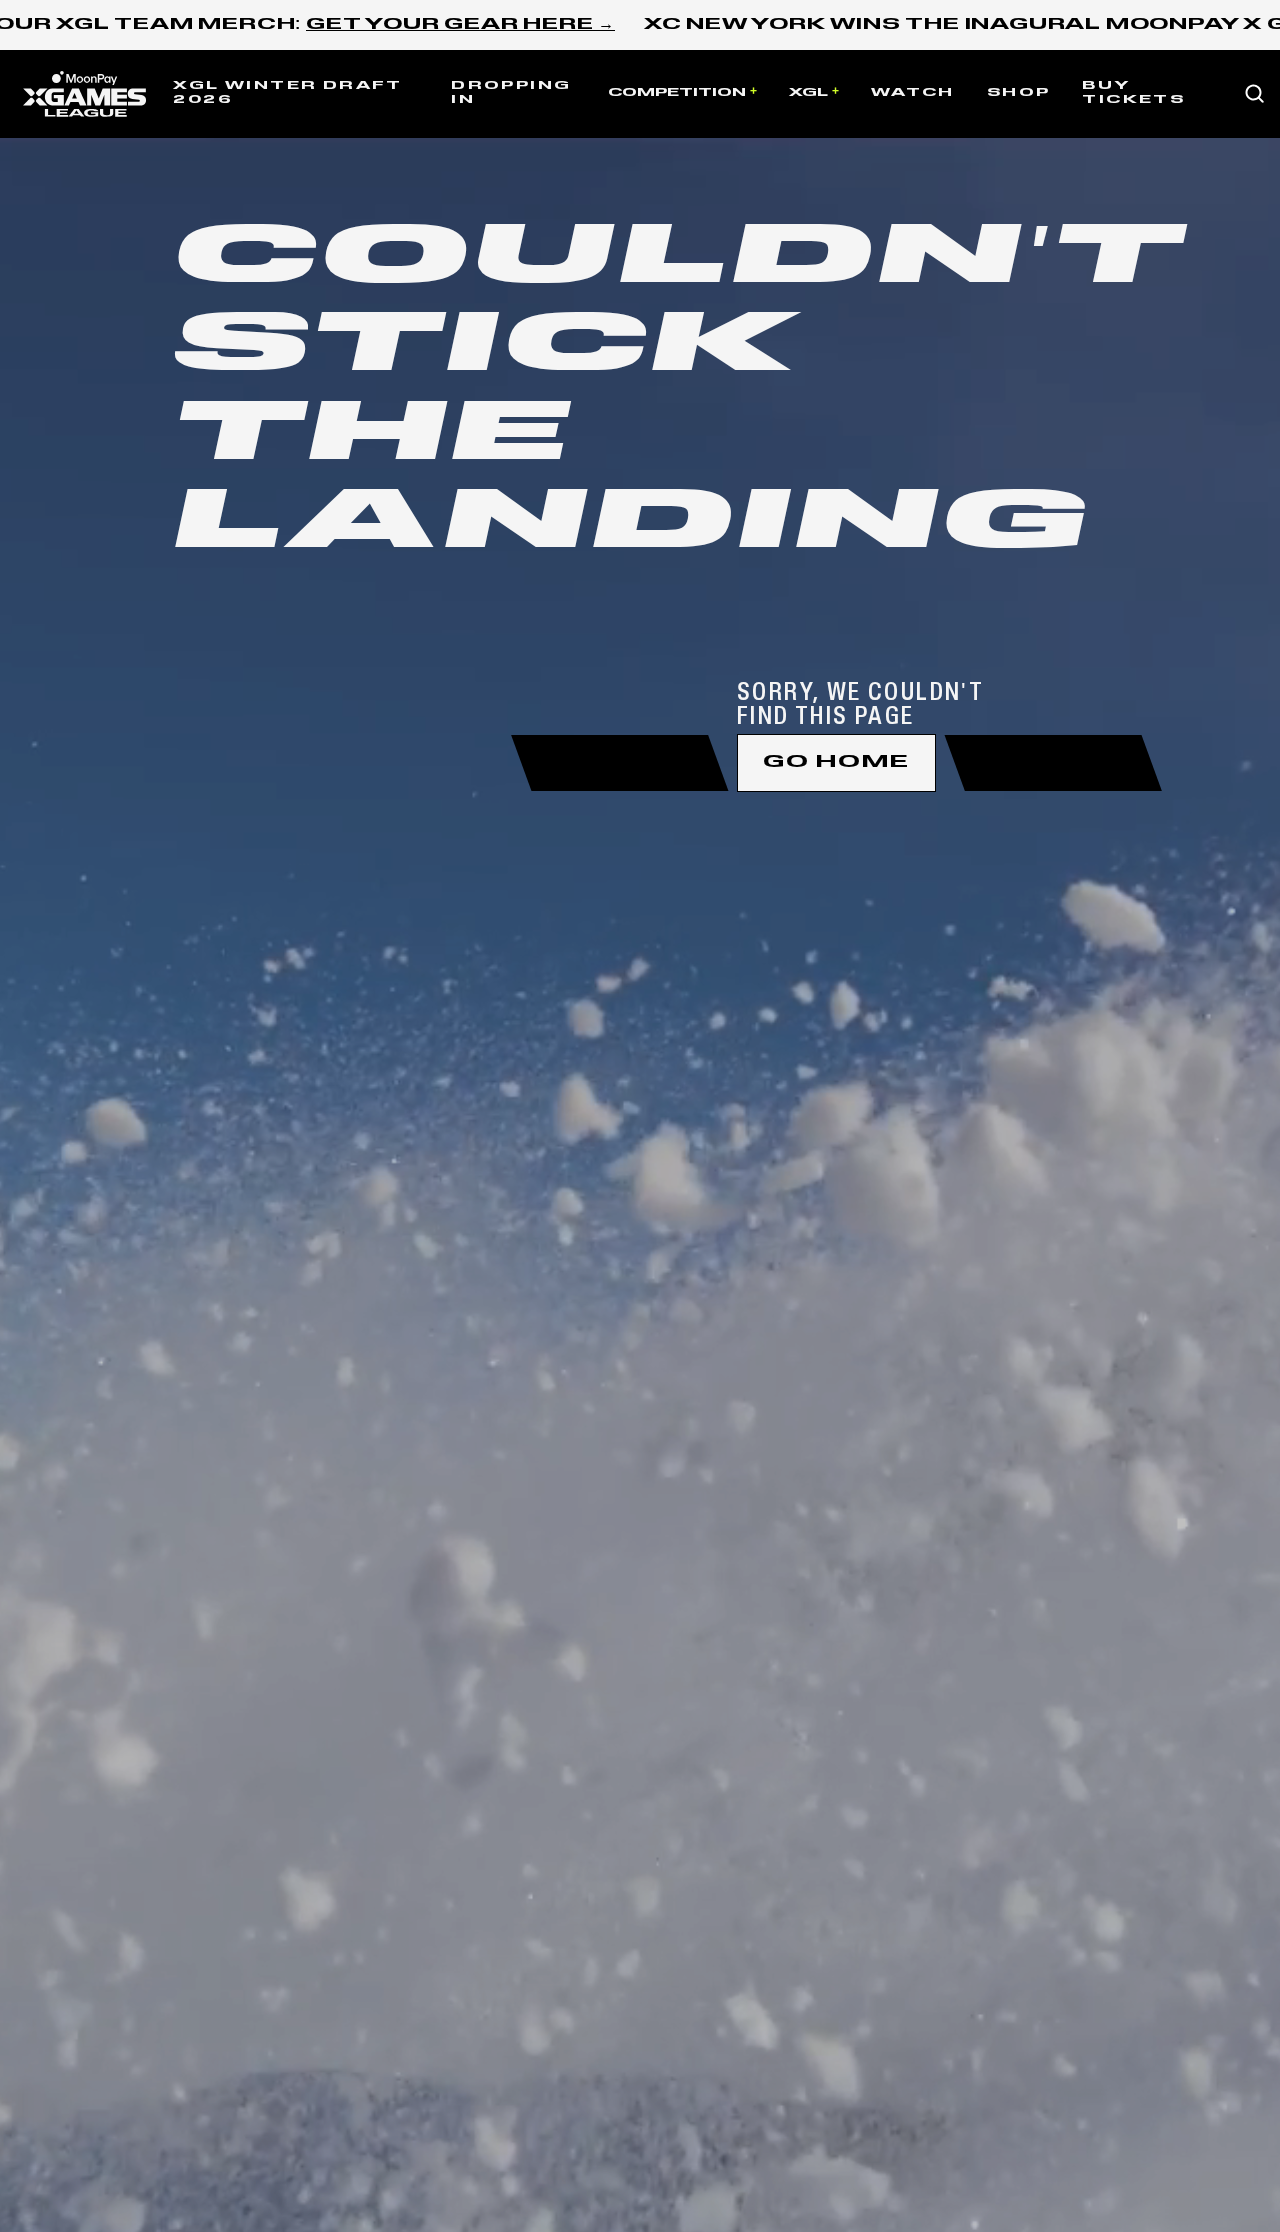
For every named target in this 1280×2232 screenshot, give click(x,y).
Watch (913, 93)
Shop (1019, 93)
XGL (808, 93)
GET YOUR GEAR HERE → (460, 25)
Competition (677, 93)
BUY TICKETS (1133, 93)
